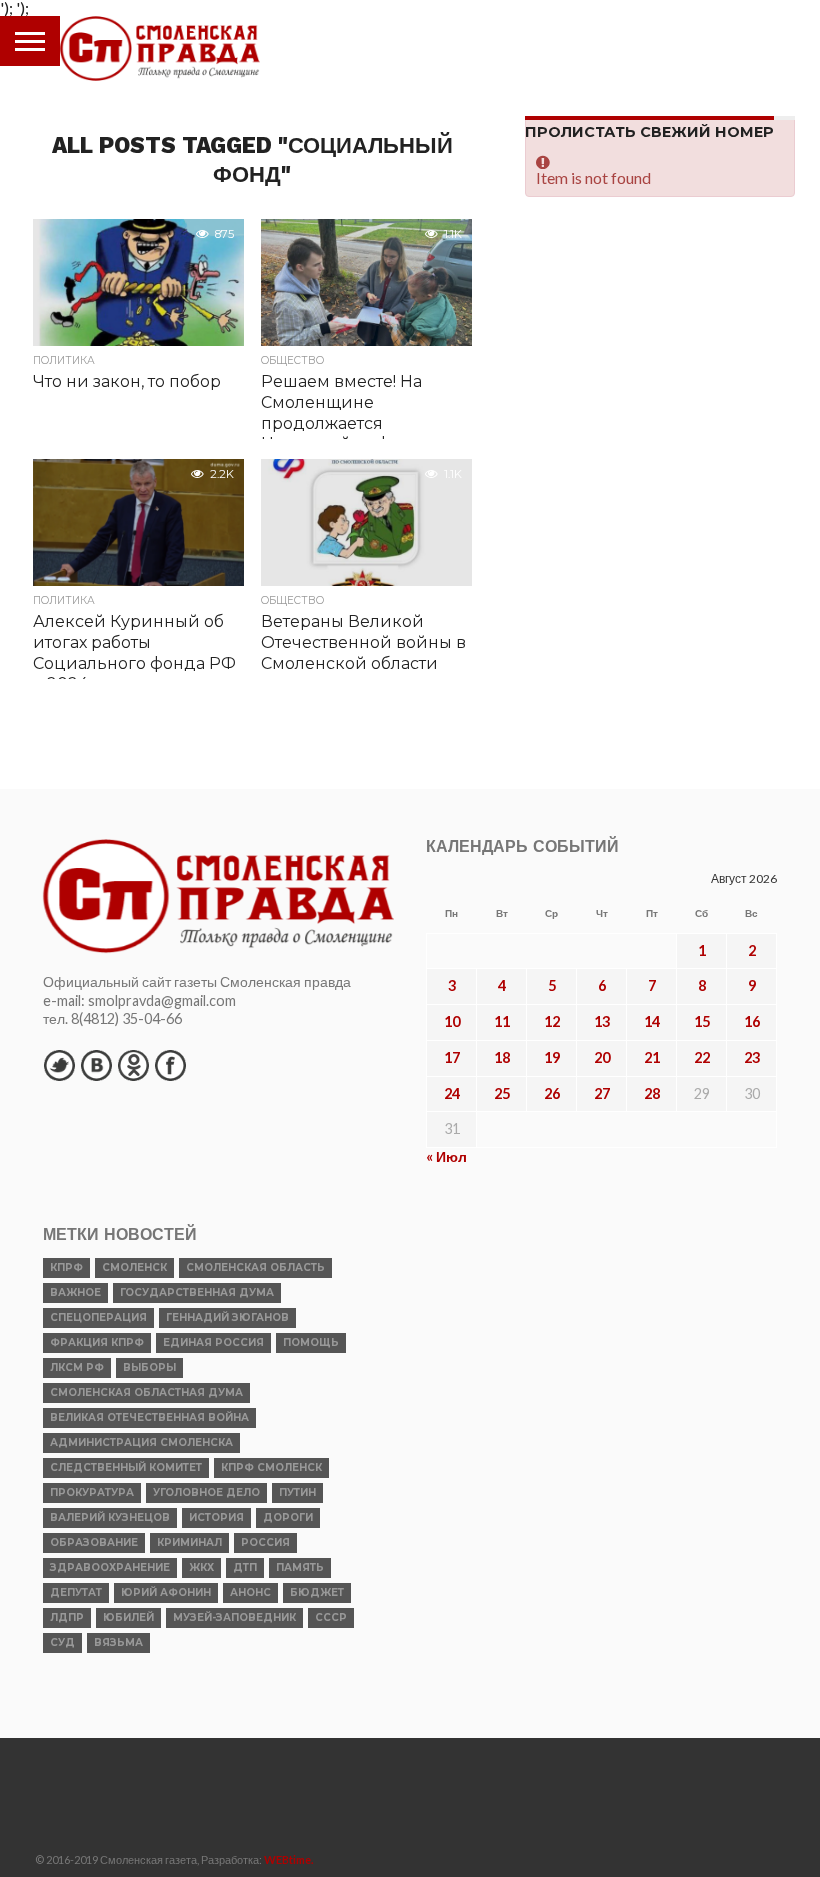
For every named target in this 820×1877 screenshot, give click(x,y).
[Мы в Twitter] (59, 1065)
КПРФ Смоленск (271, 1467)
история (216, 1517)
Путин (297, 1492)
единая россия (213, 1342)
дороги (288, 1517)
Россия (265, 1542)
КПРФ (66, 1267)
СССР (331, 1617)
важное (75, 1292)
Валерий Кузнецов (110, 1517)
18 (502, 1057)
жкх (201, 1567)
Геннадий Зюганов (227, 1317)
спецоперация (98, 1317)
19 (552, 1057)
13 (602, 1021)
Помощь (311, 1342)
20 (602, 1057)
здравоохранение (110, 1567)
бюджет (317, 1592)
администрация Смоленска (141, 1442)
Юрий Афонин (166, 1592)
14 (652, 1021)
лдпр (67, 1617)
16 (752, 1021)
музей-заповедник (234, 1617)
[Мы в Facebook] (170, 1065)
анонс (250, 1592)
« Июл (446, 1156)
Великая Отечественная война (149, 1417)
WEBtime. (289, 1859)
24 (452, 1093)
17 (452, 1057)
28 (652, 1093)
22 (702, 1057)
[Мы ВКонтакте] (96, 1065)
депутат (76, 1592)
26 (552, 1093)
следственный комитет (126, 1467)
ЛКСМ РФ (77, 1367)
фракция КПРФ (97, 1342)
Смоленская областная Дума (146, 1392)
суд (62, 1642)
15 (702, 1021)
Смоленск (134, 1267)
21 (652, 1057)
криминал (189, 1542)
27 (602, 1093)
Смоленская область (255, 1267)
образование (94, 1542)
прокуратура (92, 1492)
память (300, 1567)
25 (502, 1093)
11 (502, 1021)
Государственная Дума (197, 1292)
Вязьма (118, 1642)
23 (752, 1057)
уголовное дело (206, 1492)
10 (452, 1021)
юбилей (128, 1617)
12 (552, 1021)
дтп (245, 1567)
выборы (149, 1367)
